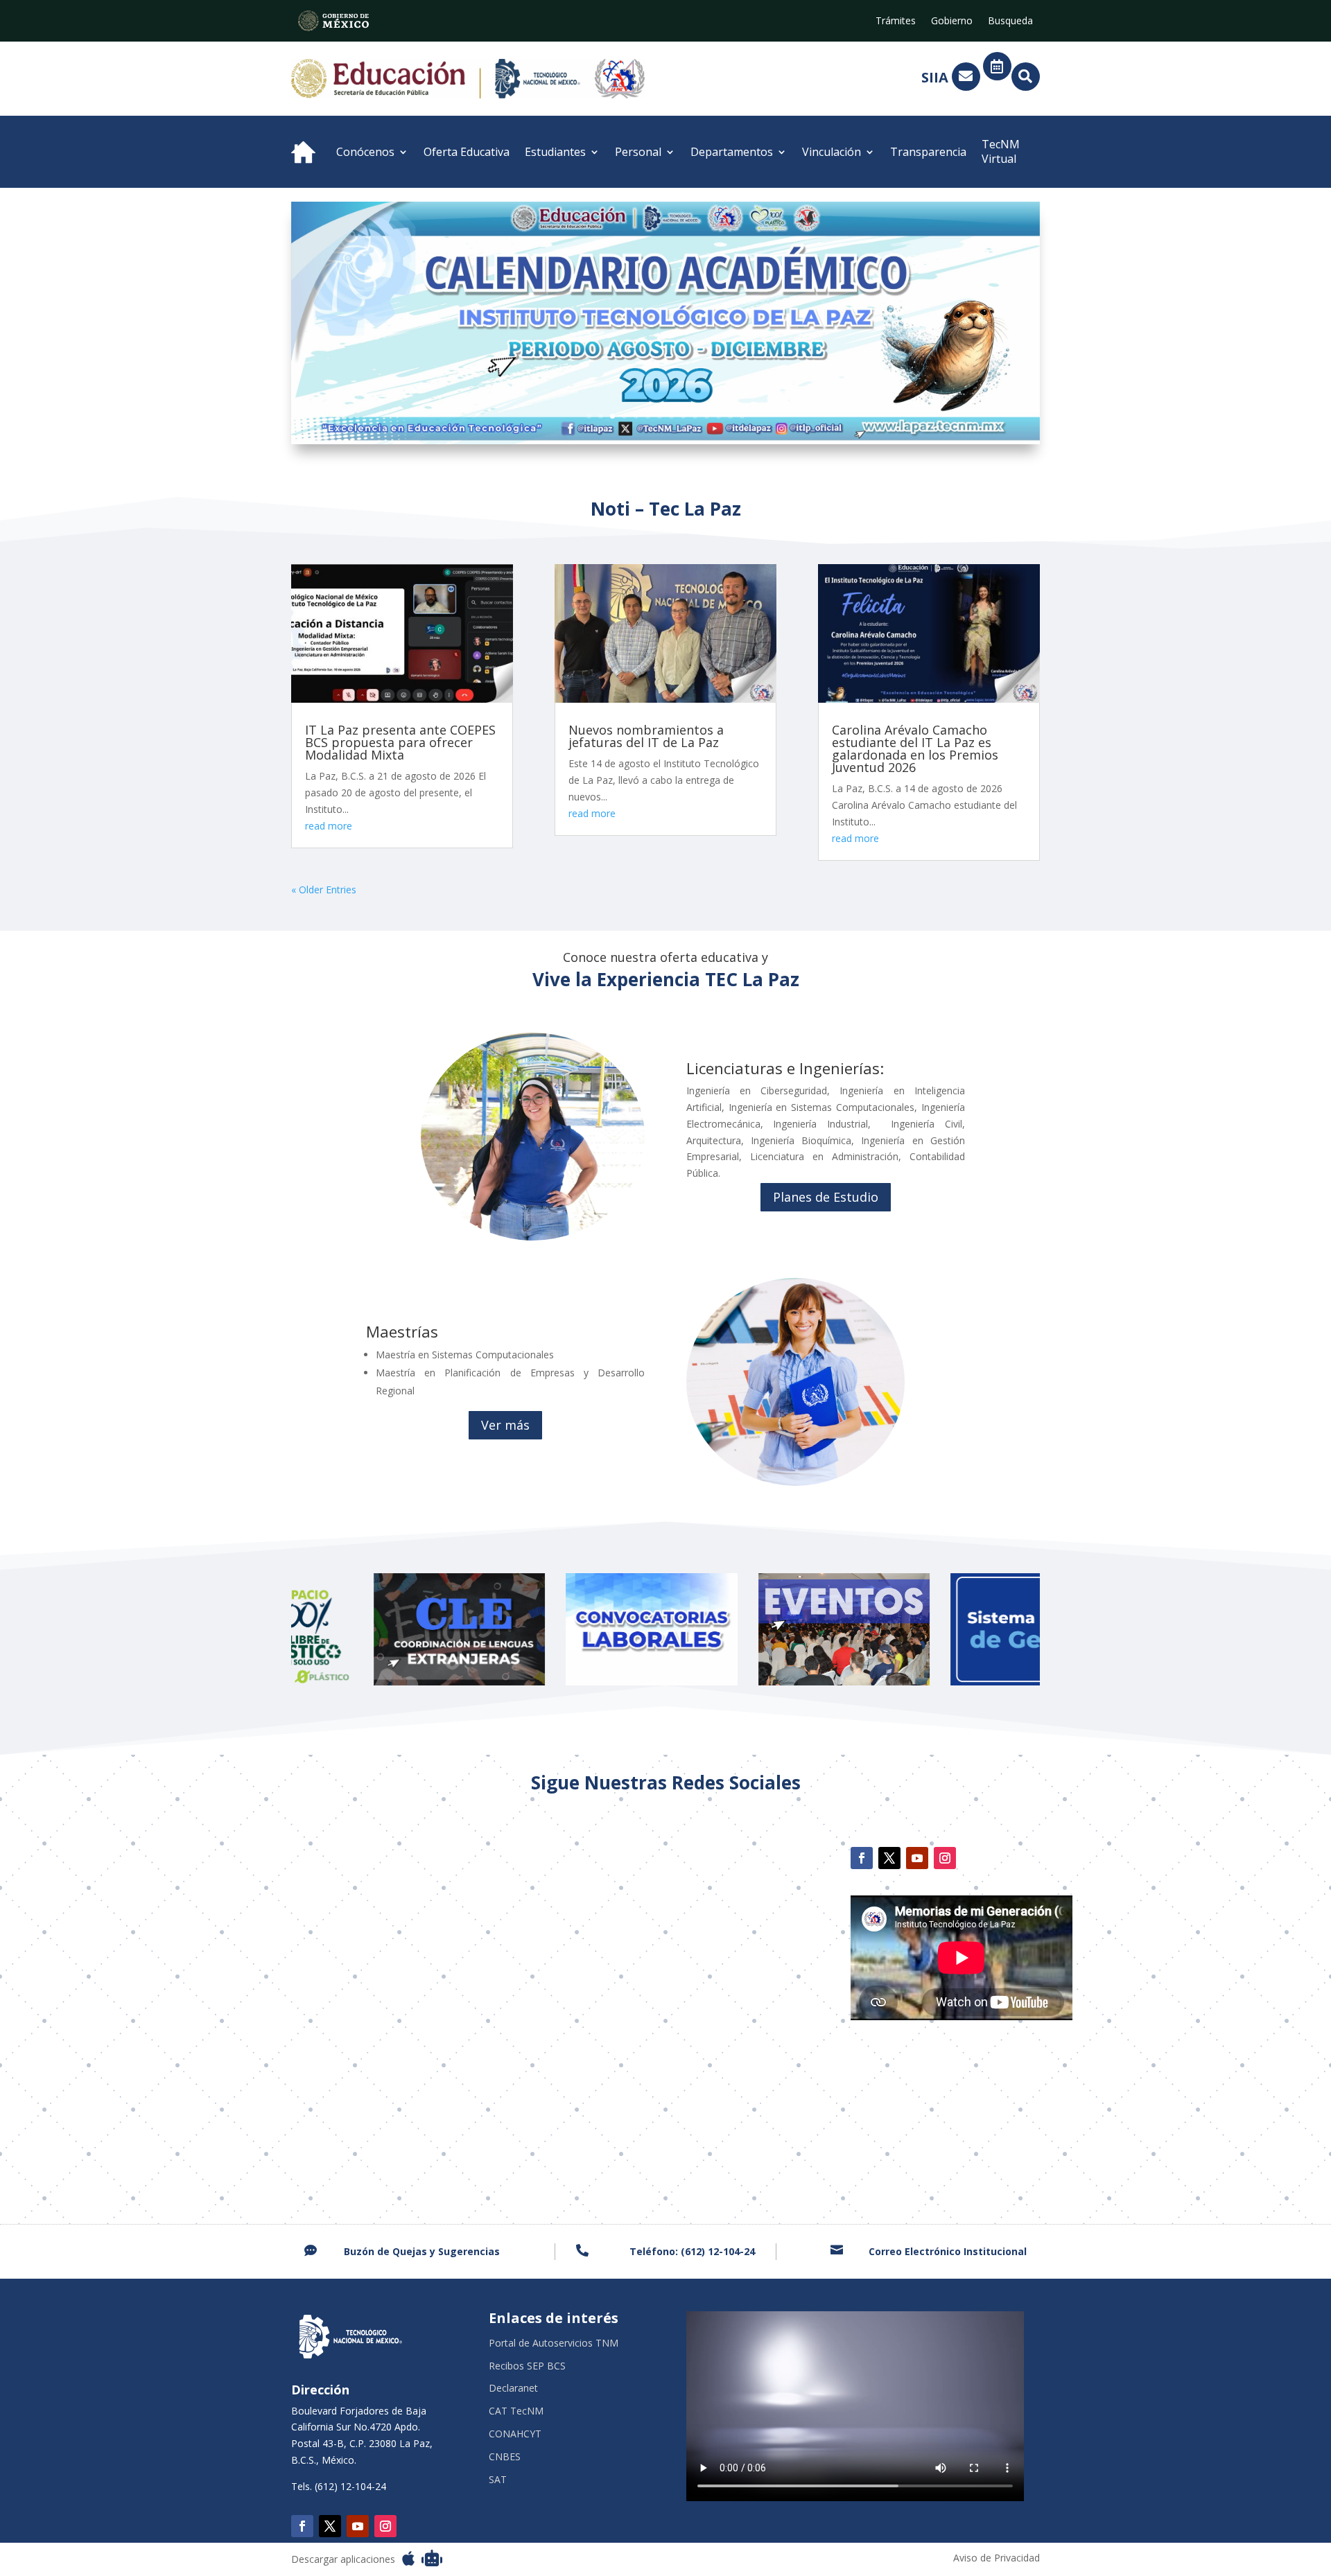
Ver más (505, 1425)
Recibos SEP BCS (527, 2366)
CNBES (505, 2457)
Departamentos (732, 152)
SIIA (935, 77)
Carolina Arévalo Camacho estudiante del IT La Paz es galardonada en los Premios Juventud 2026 (915, 748)
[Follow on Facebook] (862, 1858)
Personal (638, 152)
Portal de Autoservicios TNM (554, 2343)
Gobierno (952, 21)
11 (707, 416)
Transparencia (928, 152)
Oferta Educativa (467, 152)
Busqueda (1010, 21)
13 (730, 416)
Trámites (896, 21)
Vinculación (832, 152)
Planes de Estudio (826, 1197)
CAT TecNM (516, 2411)
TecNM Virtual (1001, 151)
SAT (498, 2480)
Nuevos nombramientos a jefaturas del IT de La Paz (646, 736)
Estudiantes (555, 152)
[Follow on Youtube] (917, 1858)
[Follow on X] (889, 1858)
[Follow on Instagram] (945, 1858)
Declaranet (513, 2389)
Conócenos (365, 152)
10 (695, 416)
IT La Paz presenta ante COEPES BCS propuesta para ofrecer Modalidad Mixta (400, 742)
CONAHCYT (515, 2434)
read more (329, 826)
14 (742, 416)
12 (719, 416)
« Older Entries (324, 890)
